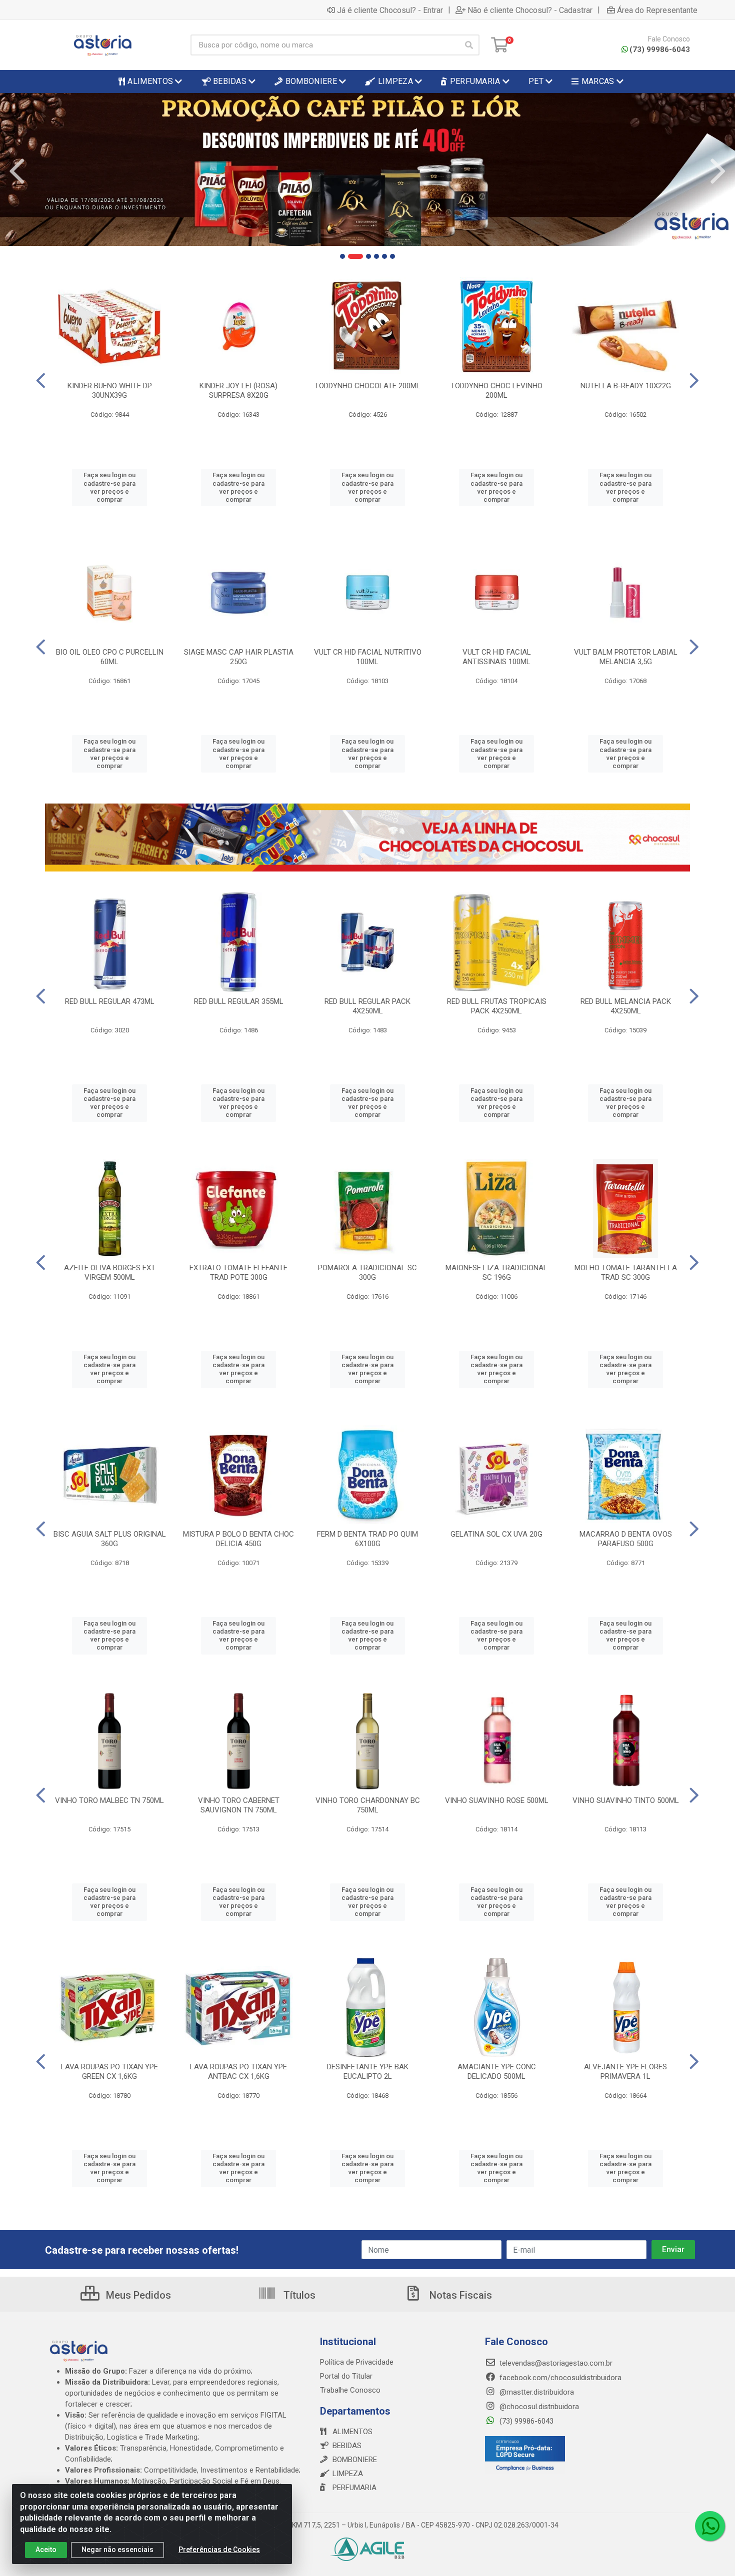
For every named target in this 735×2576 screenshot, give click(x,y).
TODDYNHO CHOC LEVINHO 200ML (496, 391)
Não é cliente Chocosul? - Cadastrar (530, 10)
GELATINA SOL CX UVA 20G (496, 1534)
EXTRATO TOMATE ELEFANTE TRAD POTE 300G (238, 1273)
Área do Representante (657, 10)
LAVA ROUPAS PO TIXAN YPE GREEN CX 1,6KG (109, 2072)
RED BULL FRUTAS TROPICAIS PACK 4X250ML (497, 1006)
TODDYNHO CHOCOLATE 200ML (367, 386)
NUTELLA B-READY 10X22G (626, 386)
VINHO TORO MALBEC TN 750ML (109, 1800)
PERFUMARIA (354, 2488)
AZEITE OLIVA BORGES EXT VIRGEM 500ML (110, 1273)
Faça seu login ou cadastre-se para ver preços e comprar (109, 487)
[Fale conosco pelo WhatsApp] (710, 2526)
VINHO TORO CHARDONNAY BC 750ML (368, 1805)
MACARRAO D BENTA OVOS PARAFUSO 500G (626, 1539)
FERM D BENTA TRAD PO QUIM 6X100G (367, 1539)
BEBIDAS (347, 2446)
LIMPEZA (348, 2474)
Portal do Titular (346, 2376)
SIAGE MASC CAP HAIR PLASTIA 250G (239, 657)
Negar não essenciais (117, 2550)
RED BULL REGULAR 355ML (239, 1001)
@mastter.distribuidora (536, 2392)
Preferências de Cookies (219, 2550)
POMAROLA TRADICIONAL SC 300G (367, 1273)
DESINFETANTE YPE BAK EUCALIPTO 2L (368, 2072)
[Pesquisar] (469, 45)
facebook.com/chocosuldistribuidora (559, 2378)
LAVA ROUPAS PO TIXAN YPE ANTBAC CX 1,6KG (238, 2072)
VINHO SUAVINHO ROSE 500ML (497, 1800)
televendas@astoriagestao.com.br (555, 2363)
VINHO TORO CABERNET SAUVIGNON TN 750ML (239, 1805)
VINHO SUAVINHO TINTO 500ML (626, 1800)
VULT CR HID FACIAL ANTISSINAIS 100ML (497, 657)
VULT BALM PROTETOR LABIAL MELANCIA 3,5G (626, 657)
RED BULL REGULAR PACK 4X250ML (367, 1006)
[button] (342, 256)
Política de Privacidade (357, 2362)
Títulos (298, 2295)
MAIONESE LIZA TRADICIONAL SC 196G (496, 1273)
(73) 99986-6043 (660, 49)
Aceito (46, 2550)
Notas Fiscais (459, 2295)
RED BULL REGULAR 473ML (110, 1001)
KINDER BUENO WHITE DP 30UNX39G (110, 391)
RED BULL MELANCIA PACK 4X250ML (626, 1006)
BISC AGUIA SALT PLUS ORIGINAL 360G (110, 1539)
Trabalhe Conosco (350, 2390)
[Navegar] (17, 171)
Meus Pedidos (137, 2295)
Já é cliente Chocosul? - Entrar (390, 10)
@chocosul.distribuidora (538, 2407)
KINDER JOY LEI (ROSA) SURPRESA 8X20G (238, 391)
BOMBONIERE (355, 2460)
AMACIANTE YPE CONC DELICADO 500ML (497, 2072)
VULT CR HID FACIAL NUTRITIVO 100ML (368, 657)
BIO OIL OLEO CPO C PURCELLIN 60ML (110, 657)
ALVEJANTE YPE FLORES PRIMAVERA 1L (625, 2072)
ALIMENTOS (352, 2432)
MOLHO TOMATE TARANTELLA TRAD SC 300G (626, 1273)
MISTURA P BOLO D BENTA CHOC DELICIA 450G (238, 1539)
